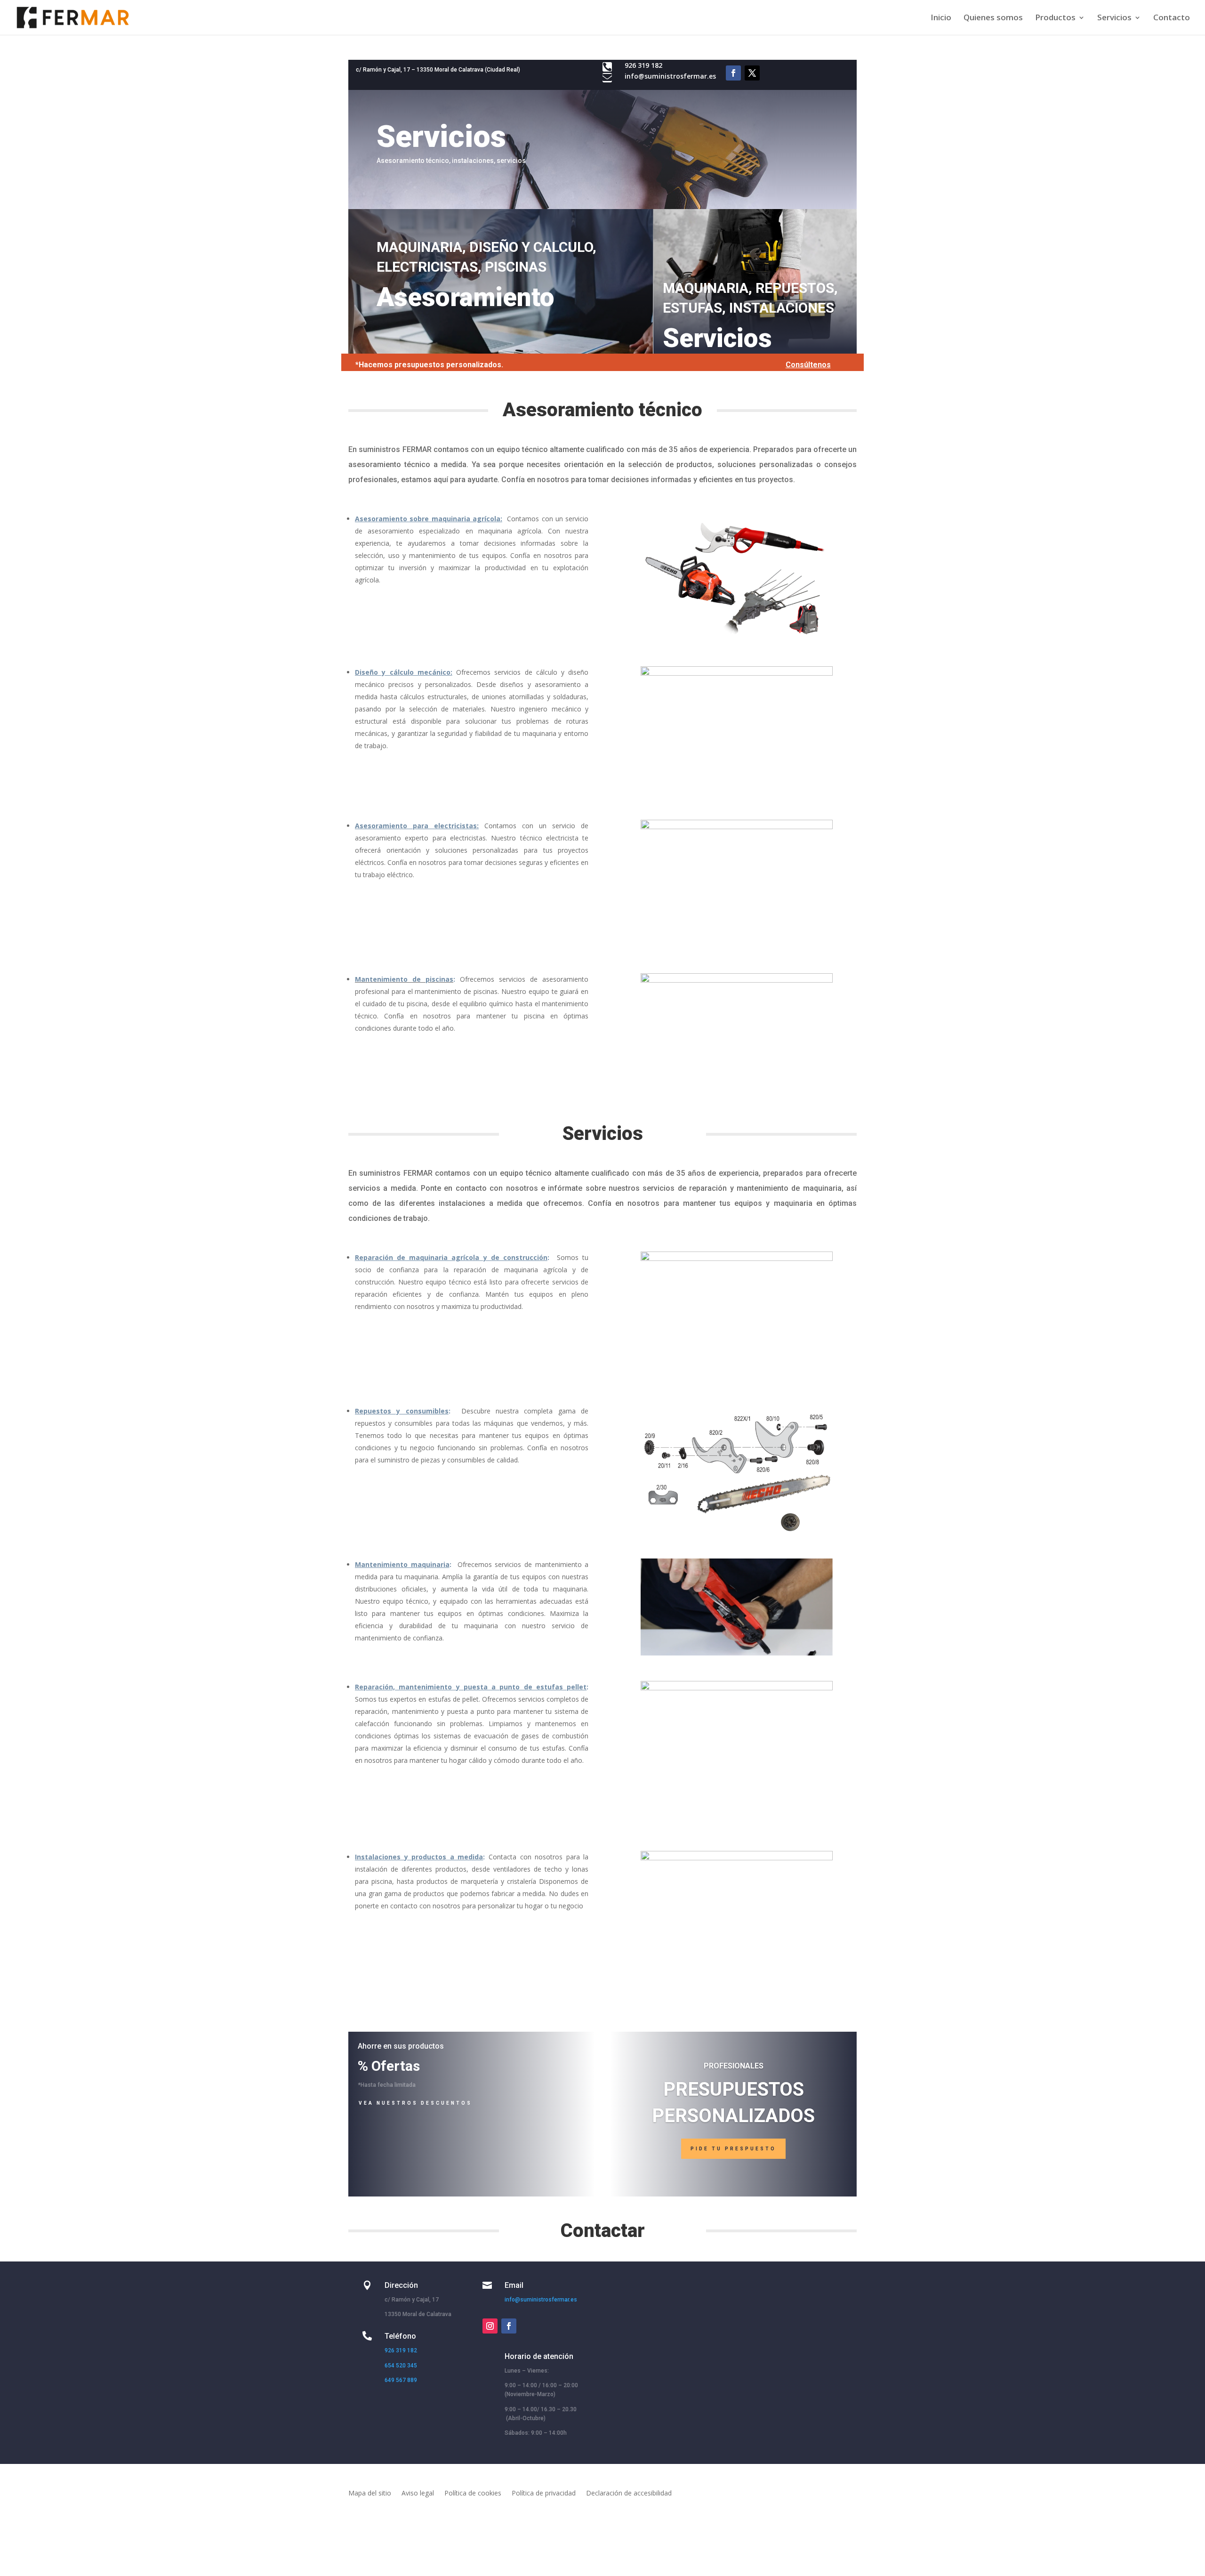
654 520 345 (401, 2366)
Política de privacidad (544, 2494)
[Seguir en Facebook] (733, 73)
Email (514, 2285)
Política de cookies (473, 2494)
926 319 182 (401, 2350)
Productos (1055, 18)
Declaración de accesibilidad (629, 2494)
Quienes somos (993, 18)
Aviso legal (418, 2494)
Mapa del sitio (370, 2494)
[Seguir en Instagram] (490, 2326)
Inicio (941, 18)
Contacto (1172, 18)
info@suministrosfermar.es (670, 76)
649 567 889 (401, 2380)
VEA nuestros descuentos (415, 2103)
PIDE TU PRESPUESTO (733, 2149)
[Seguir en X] (752, 73)
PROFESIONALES (734, 2066)
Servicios (1114, 18)
